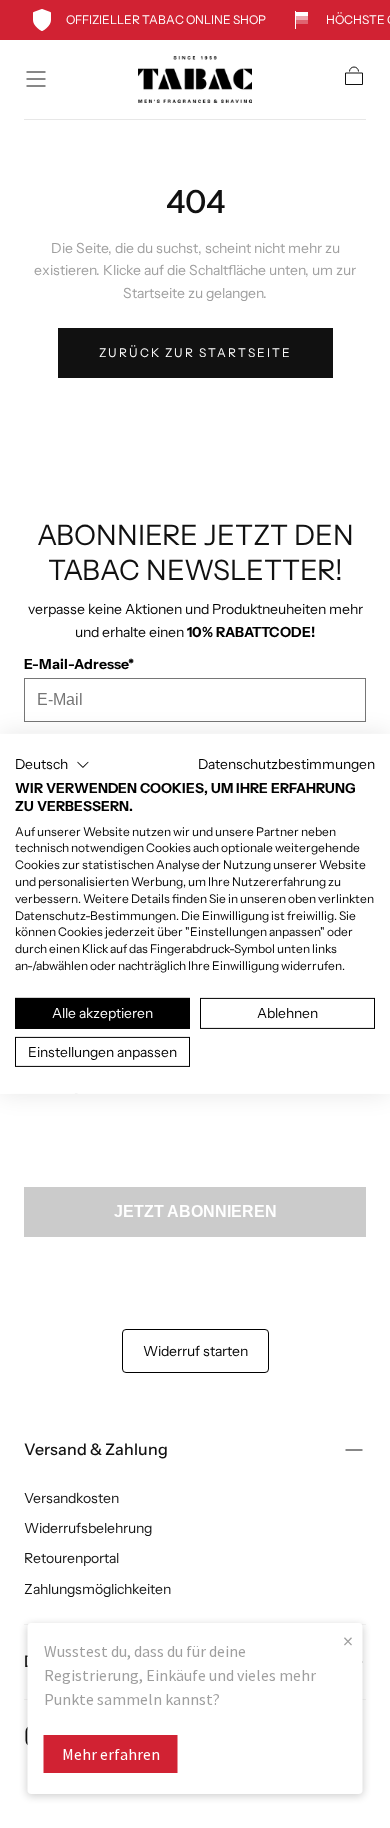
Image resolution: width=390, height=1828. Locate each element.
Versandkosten (71, 1498)
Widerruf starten (195, 1351)
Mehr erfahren (111, 1754)
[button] (36, 79)
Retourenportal (71, 1558)
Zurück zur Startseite (195, 352)
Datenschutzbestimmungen (286, 764)
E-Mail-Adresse (79, 664)
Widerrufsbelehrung (88, 1528)
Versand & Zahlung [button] (96, 1449)
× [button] (348, 1640)
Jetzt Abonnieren (195, 1211)
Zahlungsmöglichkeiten (97, 1589)
